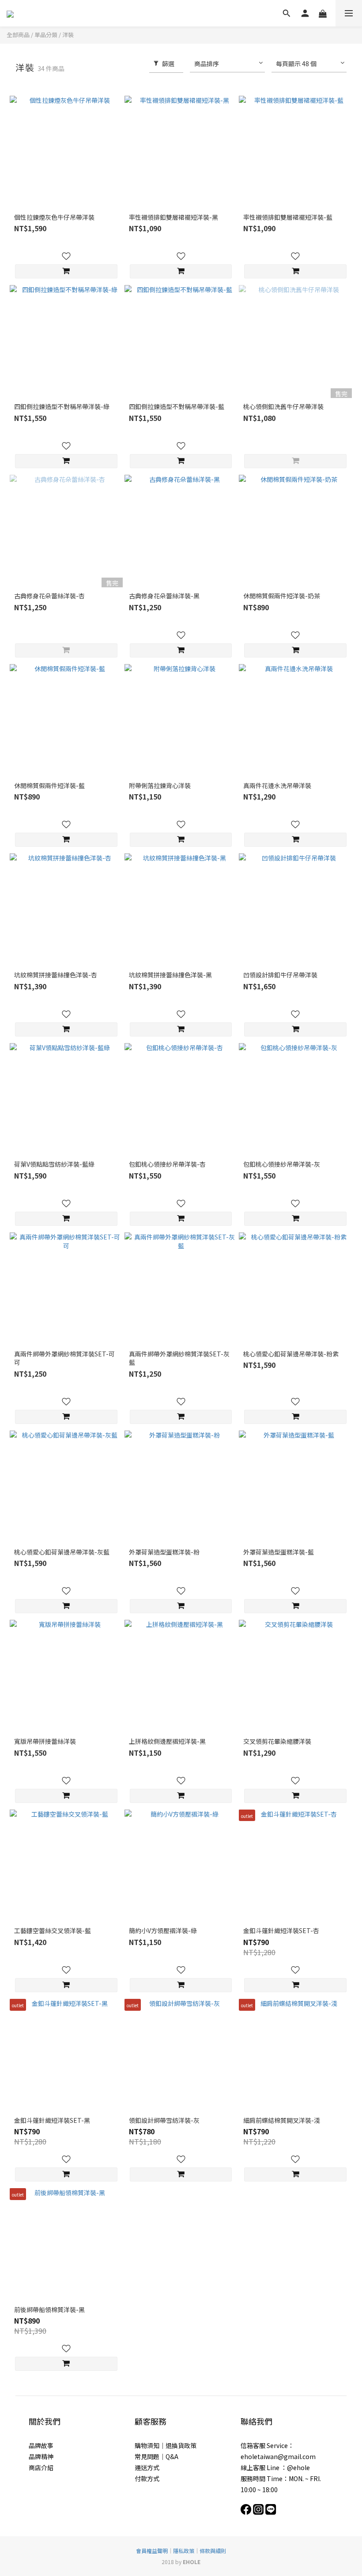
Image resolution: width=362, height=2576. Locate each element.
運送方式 (147, 2467)
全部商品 (18, 35)
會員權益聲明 (152, 2551)
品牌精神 (41, 2456)
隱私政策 (184, 2551)
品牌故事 (41, 2445)
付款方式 (147, 2478)
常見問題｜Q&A (156, 2456)
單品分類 (46, 35)
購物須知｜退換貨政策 (166, 2445)
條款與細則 (213, 2551)
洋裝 (68, 35)
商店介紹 (41, 2467)
